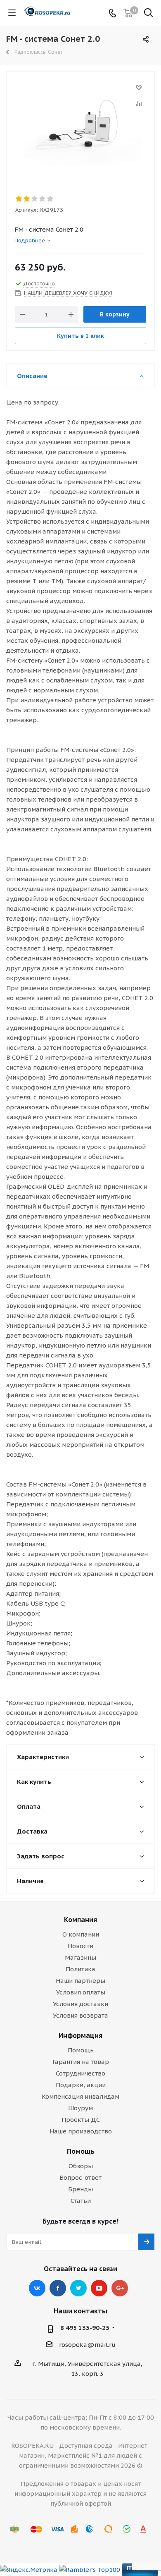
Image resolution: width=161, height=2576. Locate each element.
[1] (19, 199)
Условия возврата (80, 2015)
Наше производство (81, 2131)
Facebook (58, 2288)
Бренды (80, 2189)
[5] (51, 199)
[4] (43, 199)
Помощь (81, 2050)
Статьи (81, 2201)
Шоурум (80, 2108)
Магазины (80, 1957)
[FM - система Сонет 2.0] (80, 123)
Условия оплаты (81, 1992)
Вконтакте (37, 2288)
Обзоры (81, 2166)
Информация (80, 2035)
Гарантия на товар (81, 2062)
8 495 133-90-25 (85, 2328)
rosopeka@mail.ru (87, 2345)
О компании (81, 1934)
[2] (27, 199)
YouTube (99, 2288)
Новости (80, 1946)
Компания (80, 1920)
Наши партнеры (80, 1981)
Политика (80, 1969)
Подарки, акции (81, 2085)
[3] (35, 199)
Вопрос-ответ (80, 2177)
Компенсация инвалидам (80, 2096)
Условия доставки (80, 2004)
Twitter (78, 2288)
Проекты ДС (81, 2120)
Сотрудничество (80, 2073)
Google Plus (120, 2288)
